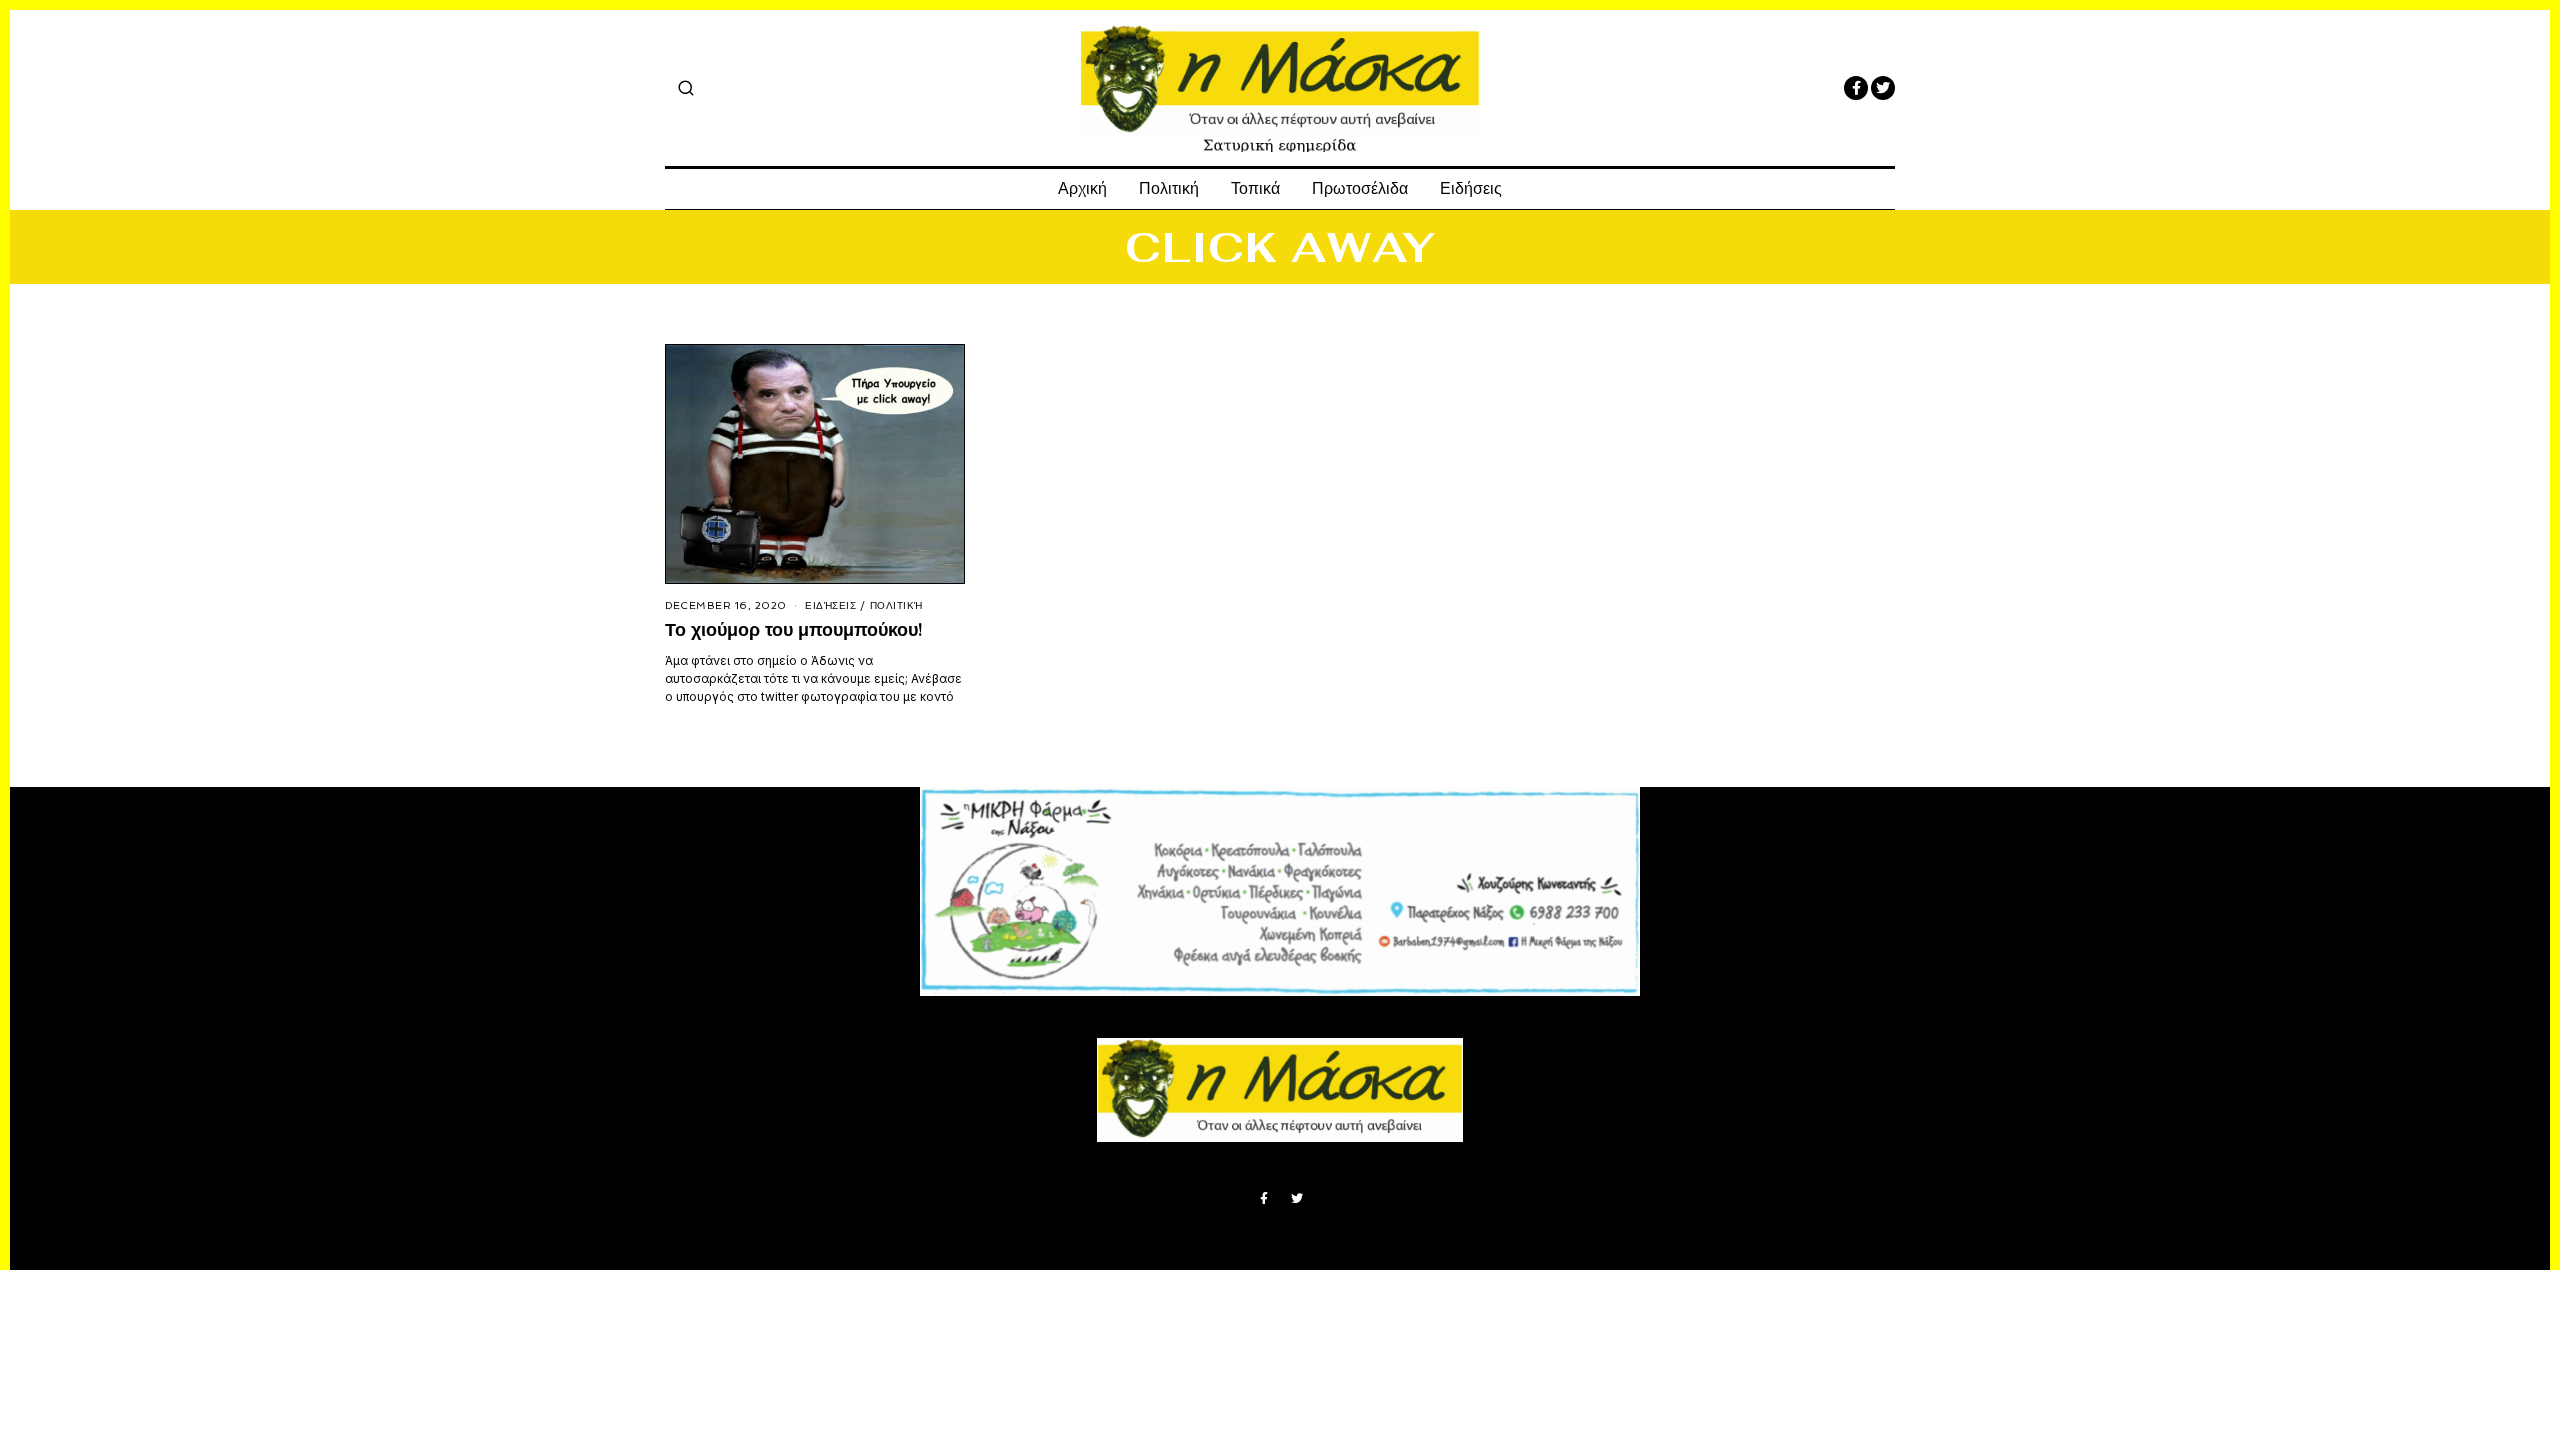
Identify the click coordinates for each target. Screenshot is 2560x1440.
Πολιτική (1169, 188)
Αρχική (1082, 188)
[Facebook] (1856, 88)
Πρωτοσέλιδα (1360, 188)
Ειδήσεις (1471, 188)
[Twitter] (1883, 88)
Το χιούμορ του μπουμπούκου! (793, 629)
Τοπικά (1255, 188)
